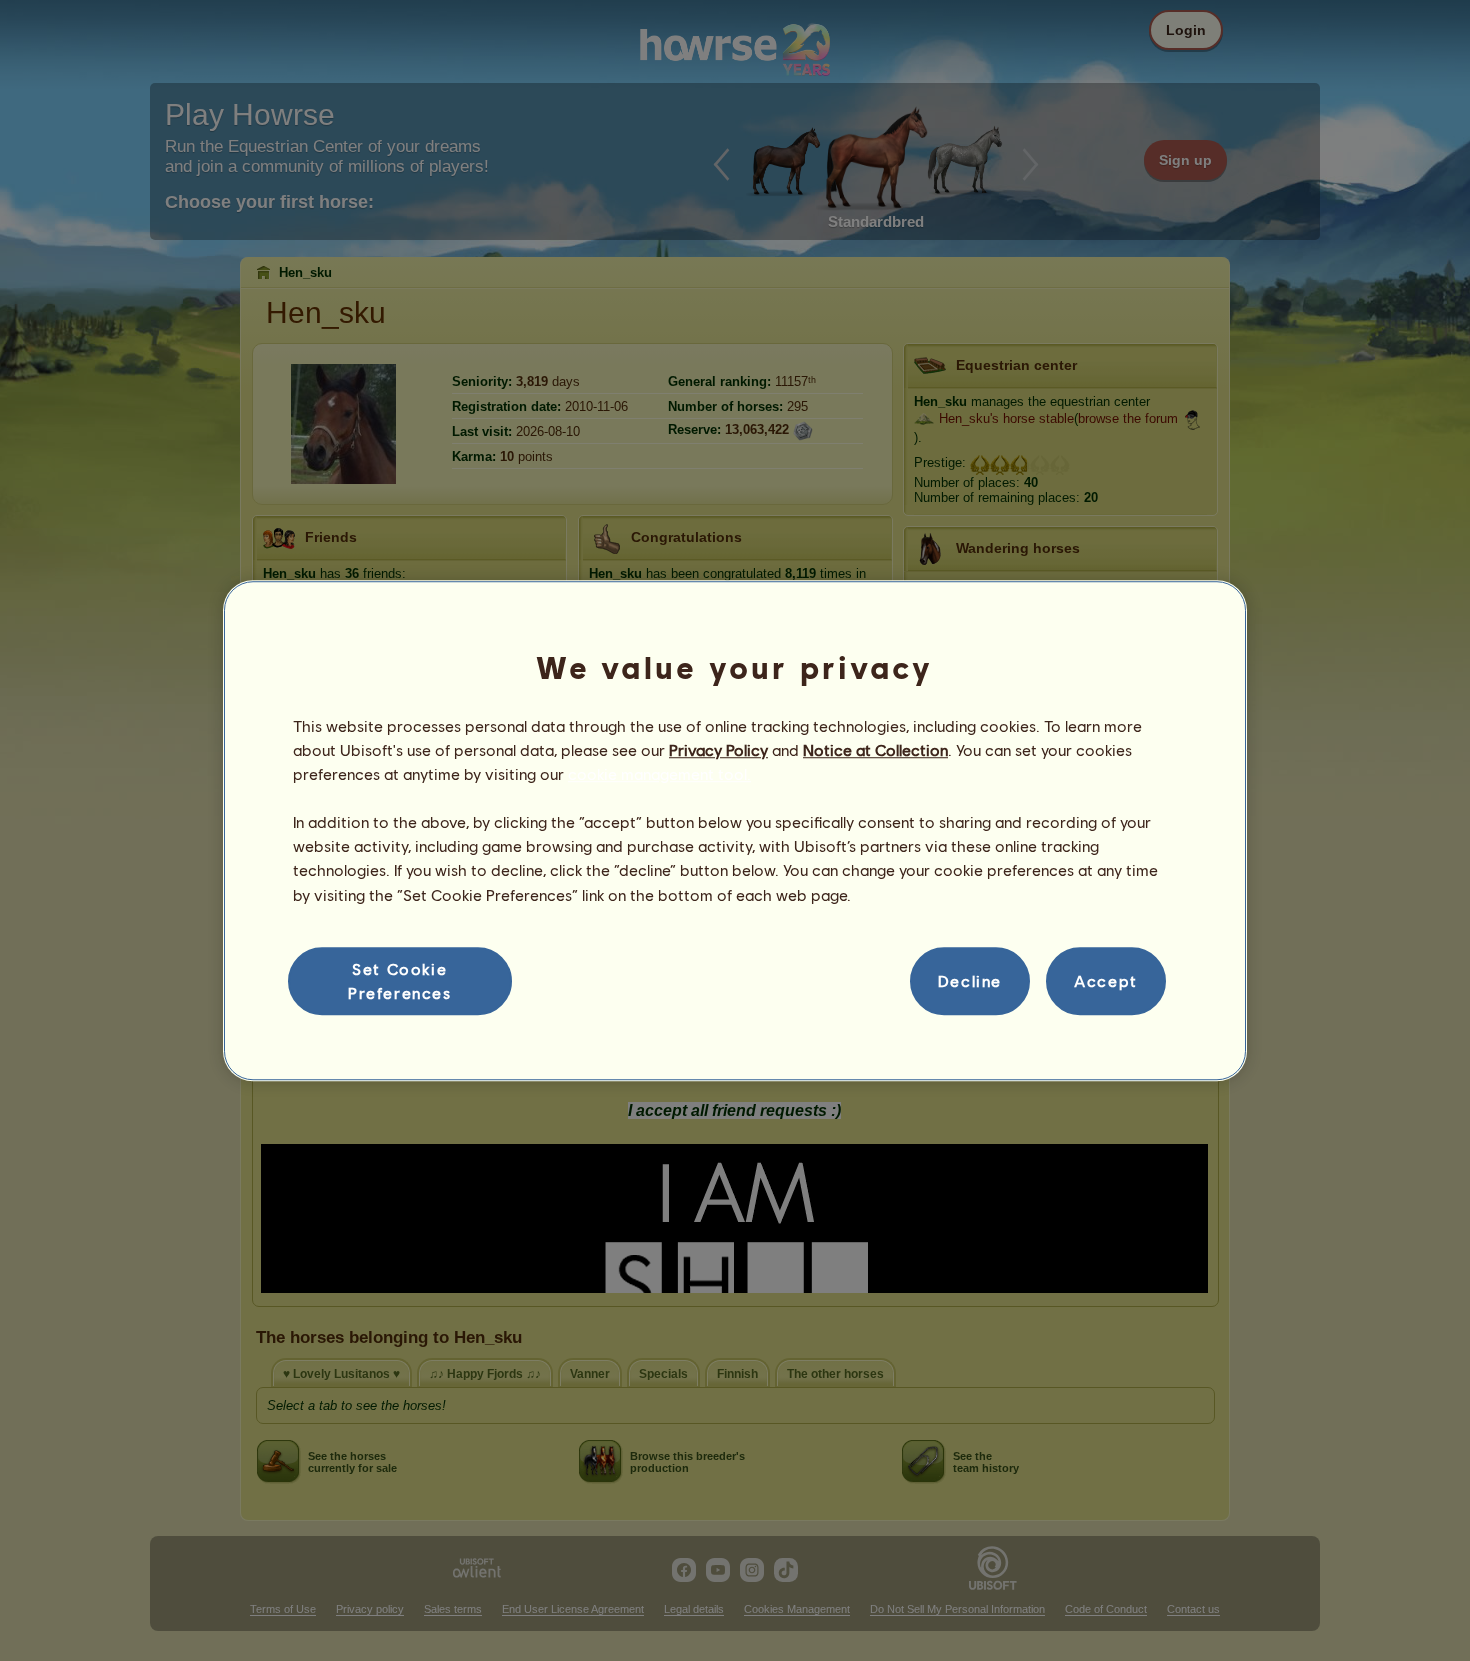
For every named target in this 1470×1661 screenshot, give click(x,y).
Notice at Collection (875, 749)
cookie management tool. (659, 773)
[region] (735, 831)
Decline (970, 980)
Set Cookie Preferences (400, 980)
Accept (1106, 980)
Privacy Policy (718, 749)
